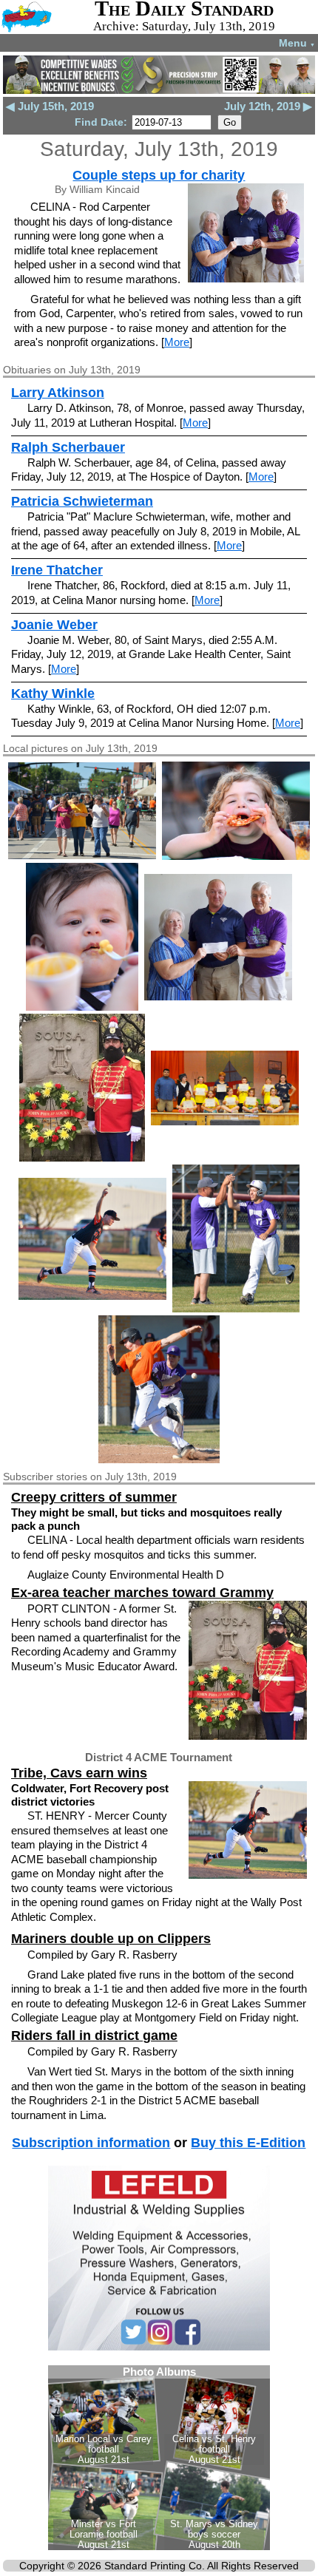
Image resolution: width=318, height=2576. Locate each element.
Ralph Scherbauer (68, 447)
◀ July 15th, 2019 (50, 106)
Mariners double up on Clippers (111, 1939)
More (177, 342)
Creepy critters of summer (94, 1497)
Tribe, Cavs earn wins (79, 1773)
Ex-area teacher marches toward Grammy (142, 1593)
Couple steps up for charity (159, 175)
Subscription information (91, 2143)
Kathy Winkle (53, 694)
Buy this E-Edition (248, 2143)
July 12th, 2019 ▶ (268, 106)
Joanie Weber (54, 625)
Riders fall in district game (94, 2036)
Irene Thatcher (57, 570)
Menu (297, 43)
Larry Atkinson (58, 393)
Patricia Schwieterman (82, 501)
